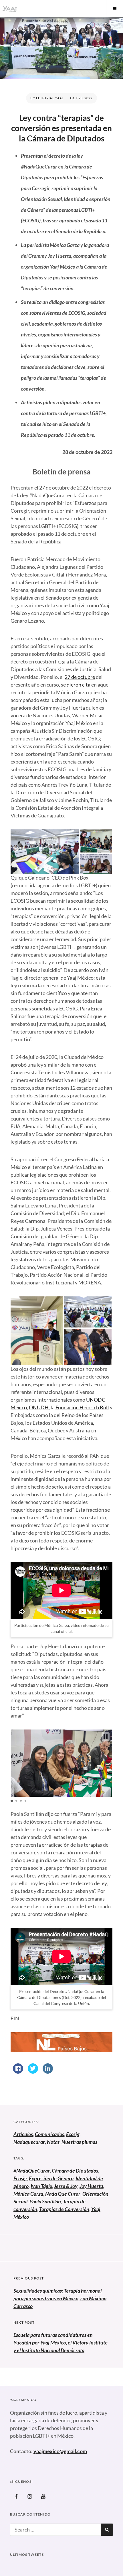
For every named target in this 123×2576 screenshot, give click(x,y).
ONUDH (39, 1407)
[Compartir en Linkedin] (48, 2072)
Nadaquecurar (29, 2142)
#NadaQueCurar (32, 2171)
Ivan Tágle (41, 2186)
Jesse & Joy (66, 2186)
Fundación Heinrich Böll (82, 1407)
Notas (53, 2142)
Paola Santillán (45, 2201)
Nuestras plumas (79, 2142)
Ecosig (73, 2134)
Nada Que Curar (63, 2194)
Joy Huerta (91, 2186)
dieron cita (79, 685)
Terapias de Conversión (64, 2209)
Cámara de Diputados (75, 2171)
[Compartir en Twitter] (33, 2072)
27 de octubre (80, 677)
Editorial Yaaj (50, 98)
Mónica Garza (28, 2194)
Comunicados (49, 2134)
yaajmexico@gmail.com (60, 2451)
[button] (106, 1737)
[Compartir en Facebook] (18, 2072)
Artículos (23, 2134)
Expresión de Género (51, 2178)
